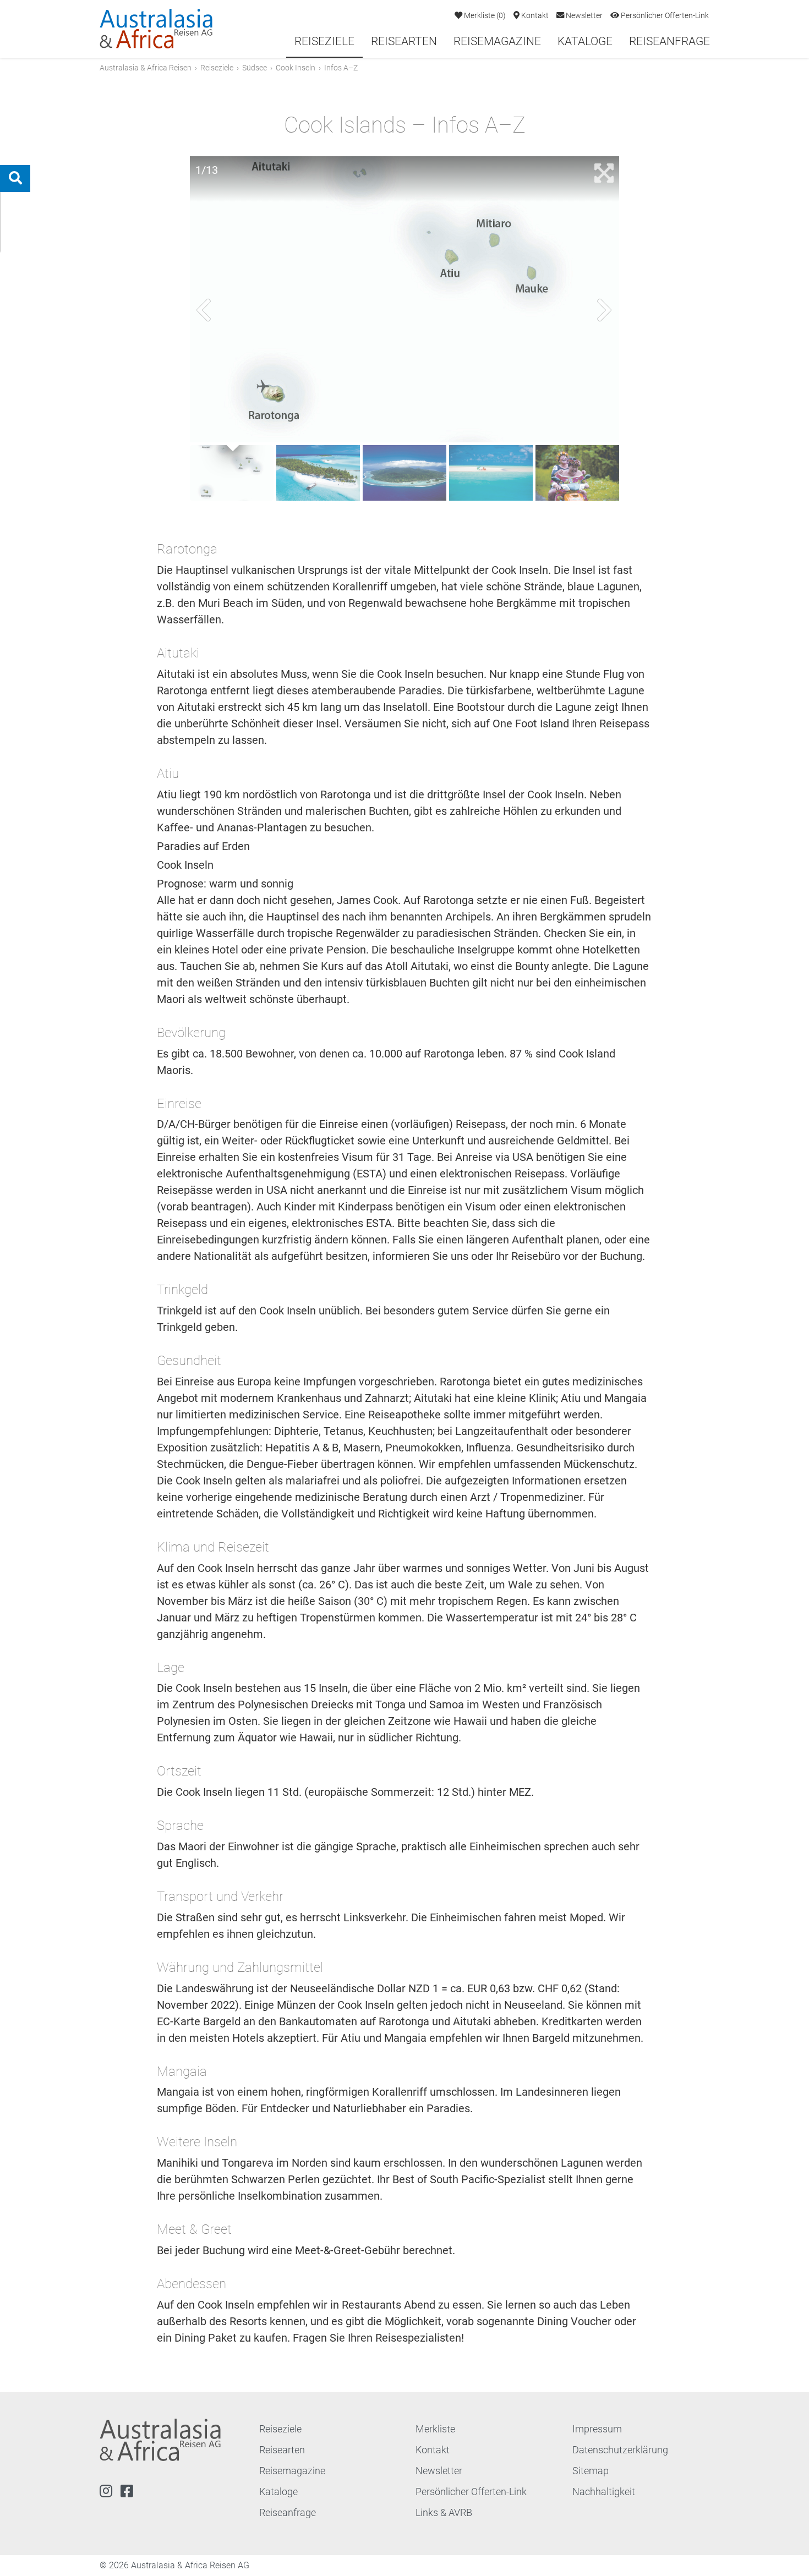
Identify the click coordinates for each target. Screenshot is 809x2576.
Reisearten (404, 41)
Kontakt (534, 16)
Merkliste (484, 16)
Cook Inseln (296, 68)
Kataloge (585, 41)
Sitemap (591, 2471)
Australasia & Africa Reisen (146, 68)
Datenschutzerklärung (620, 2450)
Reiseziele (324, 41)
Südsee (255, 68)
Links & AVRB (444, 2512)
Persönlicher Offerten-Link (664, 16)
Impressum (597, 2429)
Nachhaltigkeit (604, 2492)
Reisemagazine (497, 41)
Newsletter (583, 16)
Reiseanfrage (669, 41)
